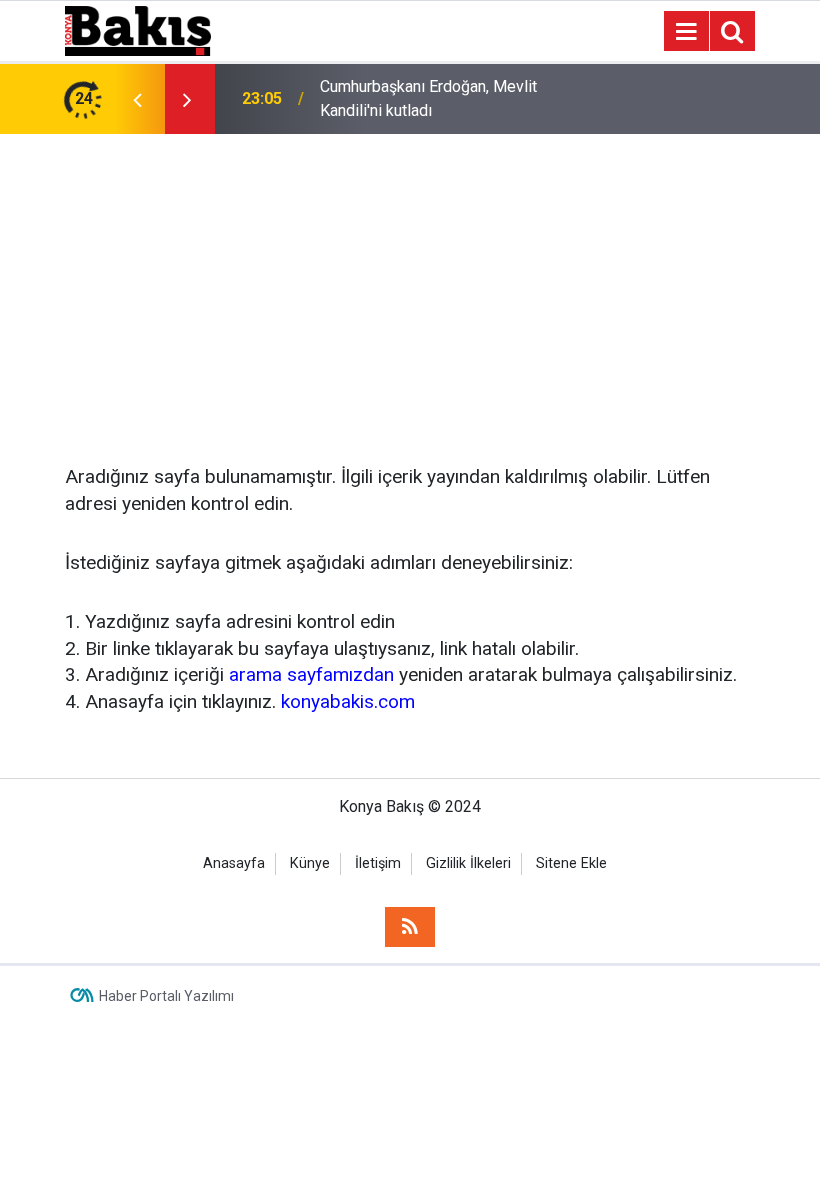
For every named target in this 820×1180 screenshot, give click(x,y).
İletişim (378, 863)
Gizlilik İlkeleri (468, 863)
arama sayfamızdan (311, 674)
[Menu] (686, 32)
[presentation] (137, 99)
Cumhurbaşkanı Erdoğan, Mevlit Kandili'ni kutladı (428, 98)
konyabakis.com (348, 701)
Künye (310, 863)
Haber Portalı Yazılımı (166, 996)
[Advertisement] (410, 284)
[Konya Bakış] (138, 29)
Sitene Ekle (571, 863)
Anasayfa (234, 863)
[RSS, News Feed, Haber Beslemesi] (410, 927)
